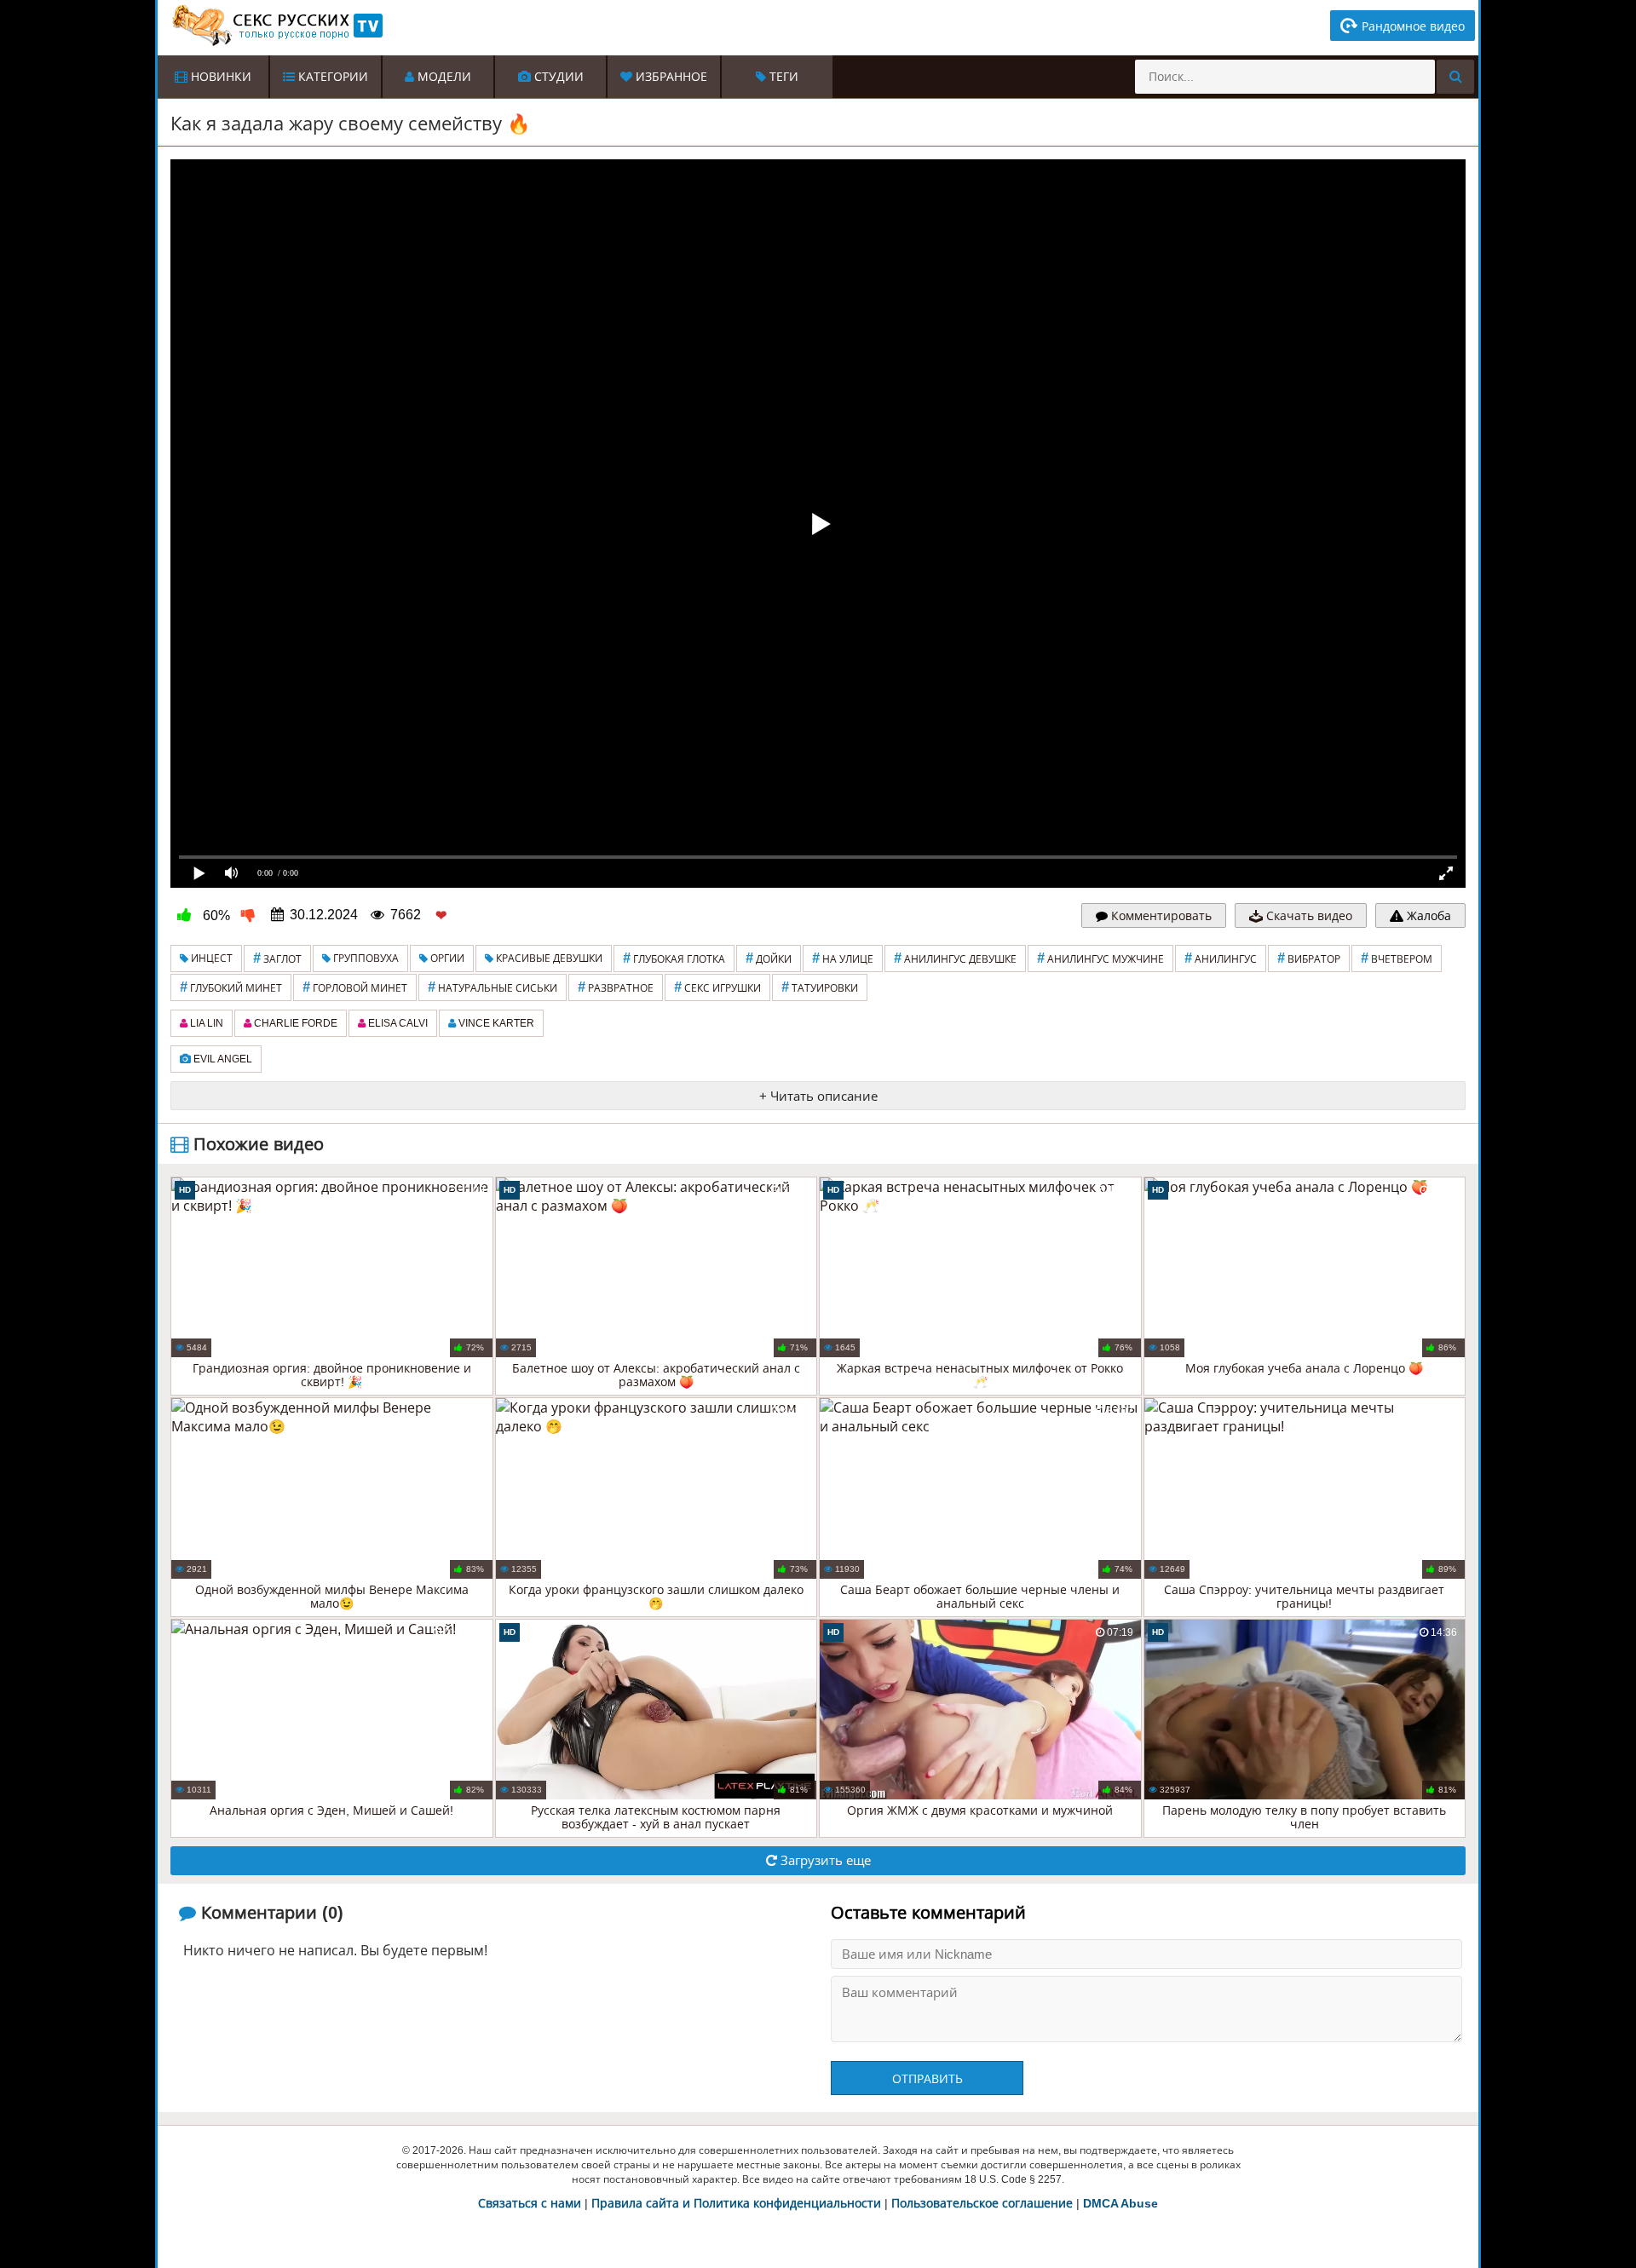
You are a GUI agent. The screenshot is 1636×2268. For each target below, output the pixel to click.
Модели (443, 77)
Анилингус (1221, 958)
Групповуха (365, 958)
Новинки (219, 77)
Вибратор (1309, 958)
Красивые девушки (548, 958)
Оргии (446, 958)
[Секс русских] (276, 26)
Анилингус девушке (955, 958)
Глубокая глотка (674, 958)
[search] (1455, 77)
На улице (843, 958)
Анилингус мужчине (1100, 958)
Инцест (210, 958)
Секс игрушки (717, 987)
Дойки (769, 958)
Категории (331, 77)
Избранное (670, 77)
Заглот (277, 958)
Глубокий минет (231, 987)
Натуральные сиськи (493, 987)
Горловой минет (355, 987)
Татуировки (820, 987)
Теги (782, 77)
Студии (557, 77)
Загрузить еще (824, 1860)
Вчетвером (1397, 958)
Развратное (616, 987)
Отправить (927, 2079)
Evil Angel (222, 1059)
